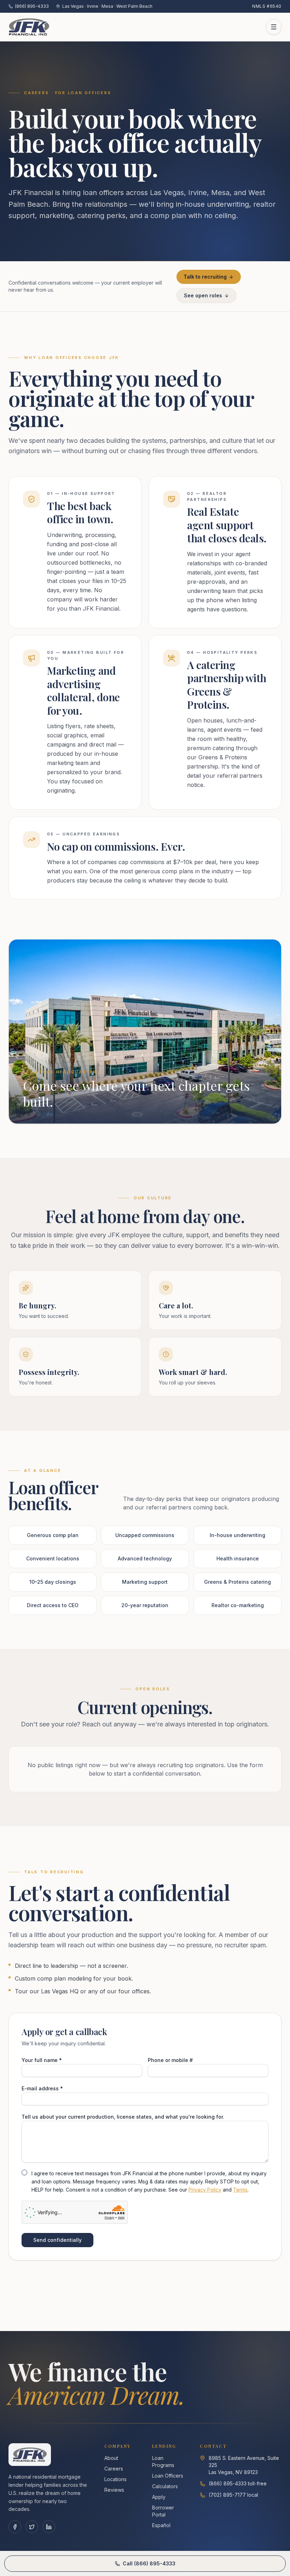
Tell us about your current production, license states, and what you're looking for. (123, 2117)
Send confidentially (57, 2240)
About (111, 2458)
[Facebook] (15, 2527)
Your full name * (42, 2060)
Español (161, 2525)
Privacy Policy (205, 2189)
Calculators (165, 2486)
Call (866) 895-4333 (149, 2563)
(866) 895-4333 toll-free (238, 2483)
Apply (159, 2497)
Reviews (114, 2490)
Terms (240, 2189)
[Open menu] (274, 27)
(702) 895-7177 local (233, 2495)
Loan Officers (168, 2476)
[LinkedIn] (49, 2527)
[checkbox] (24, 2172)
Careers (114, 2469)
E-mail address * (42, 2088)
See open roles (203, 295)
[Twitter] (32, 2527)
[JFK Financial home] (29, 27)
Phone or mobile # (170, 2060)
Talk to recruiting (205, 277)
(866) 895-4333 (32, 6)
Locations (115, 2479)
